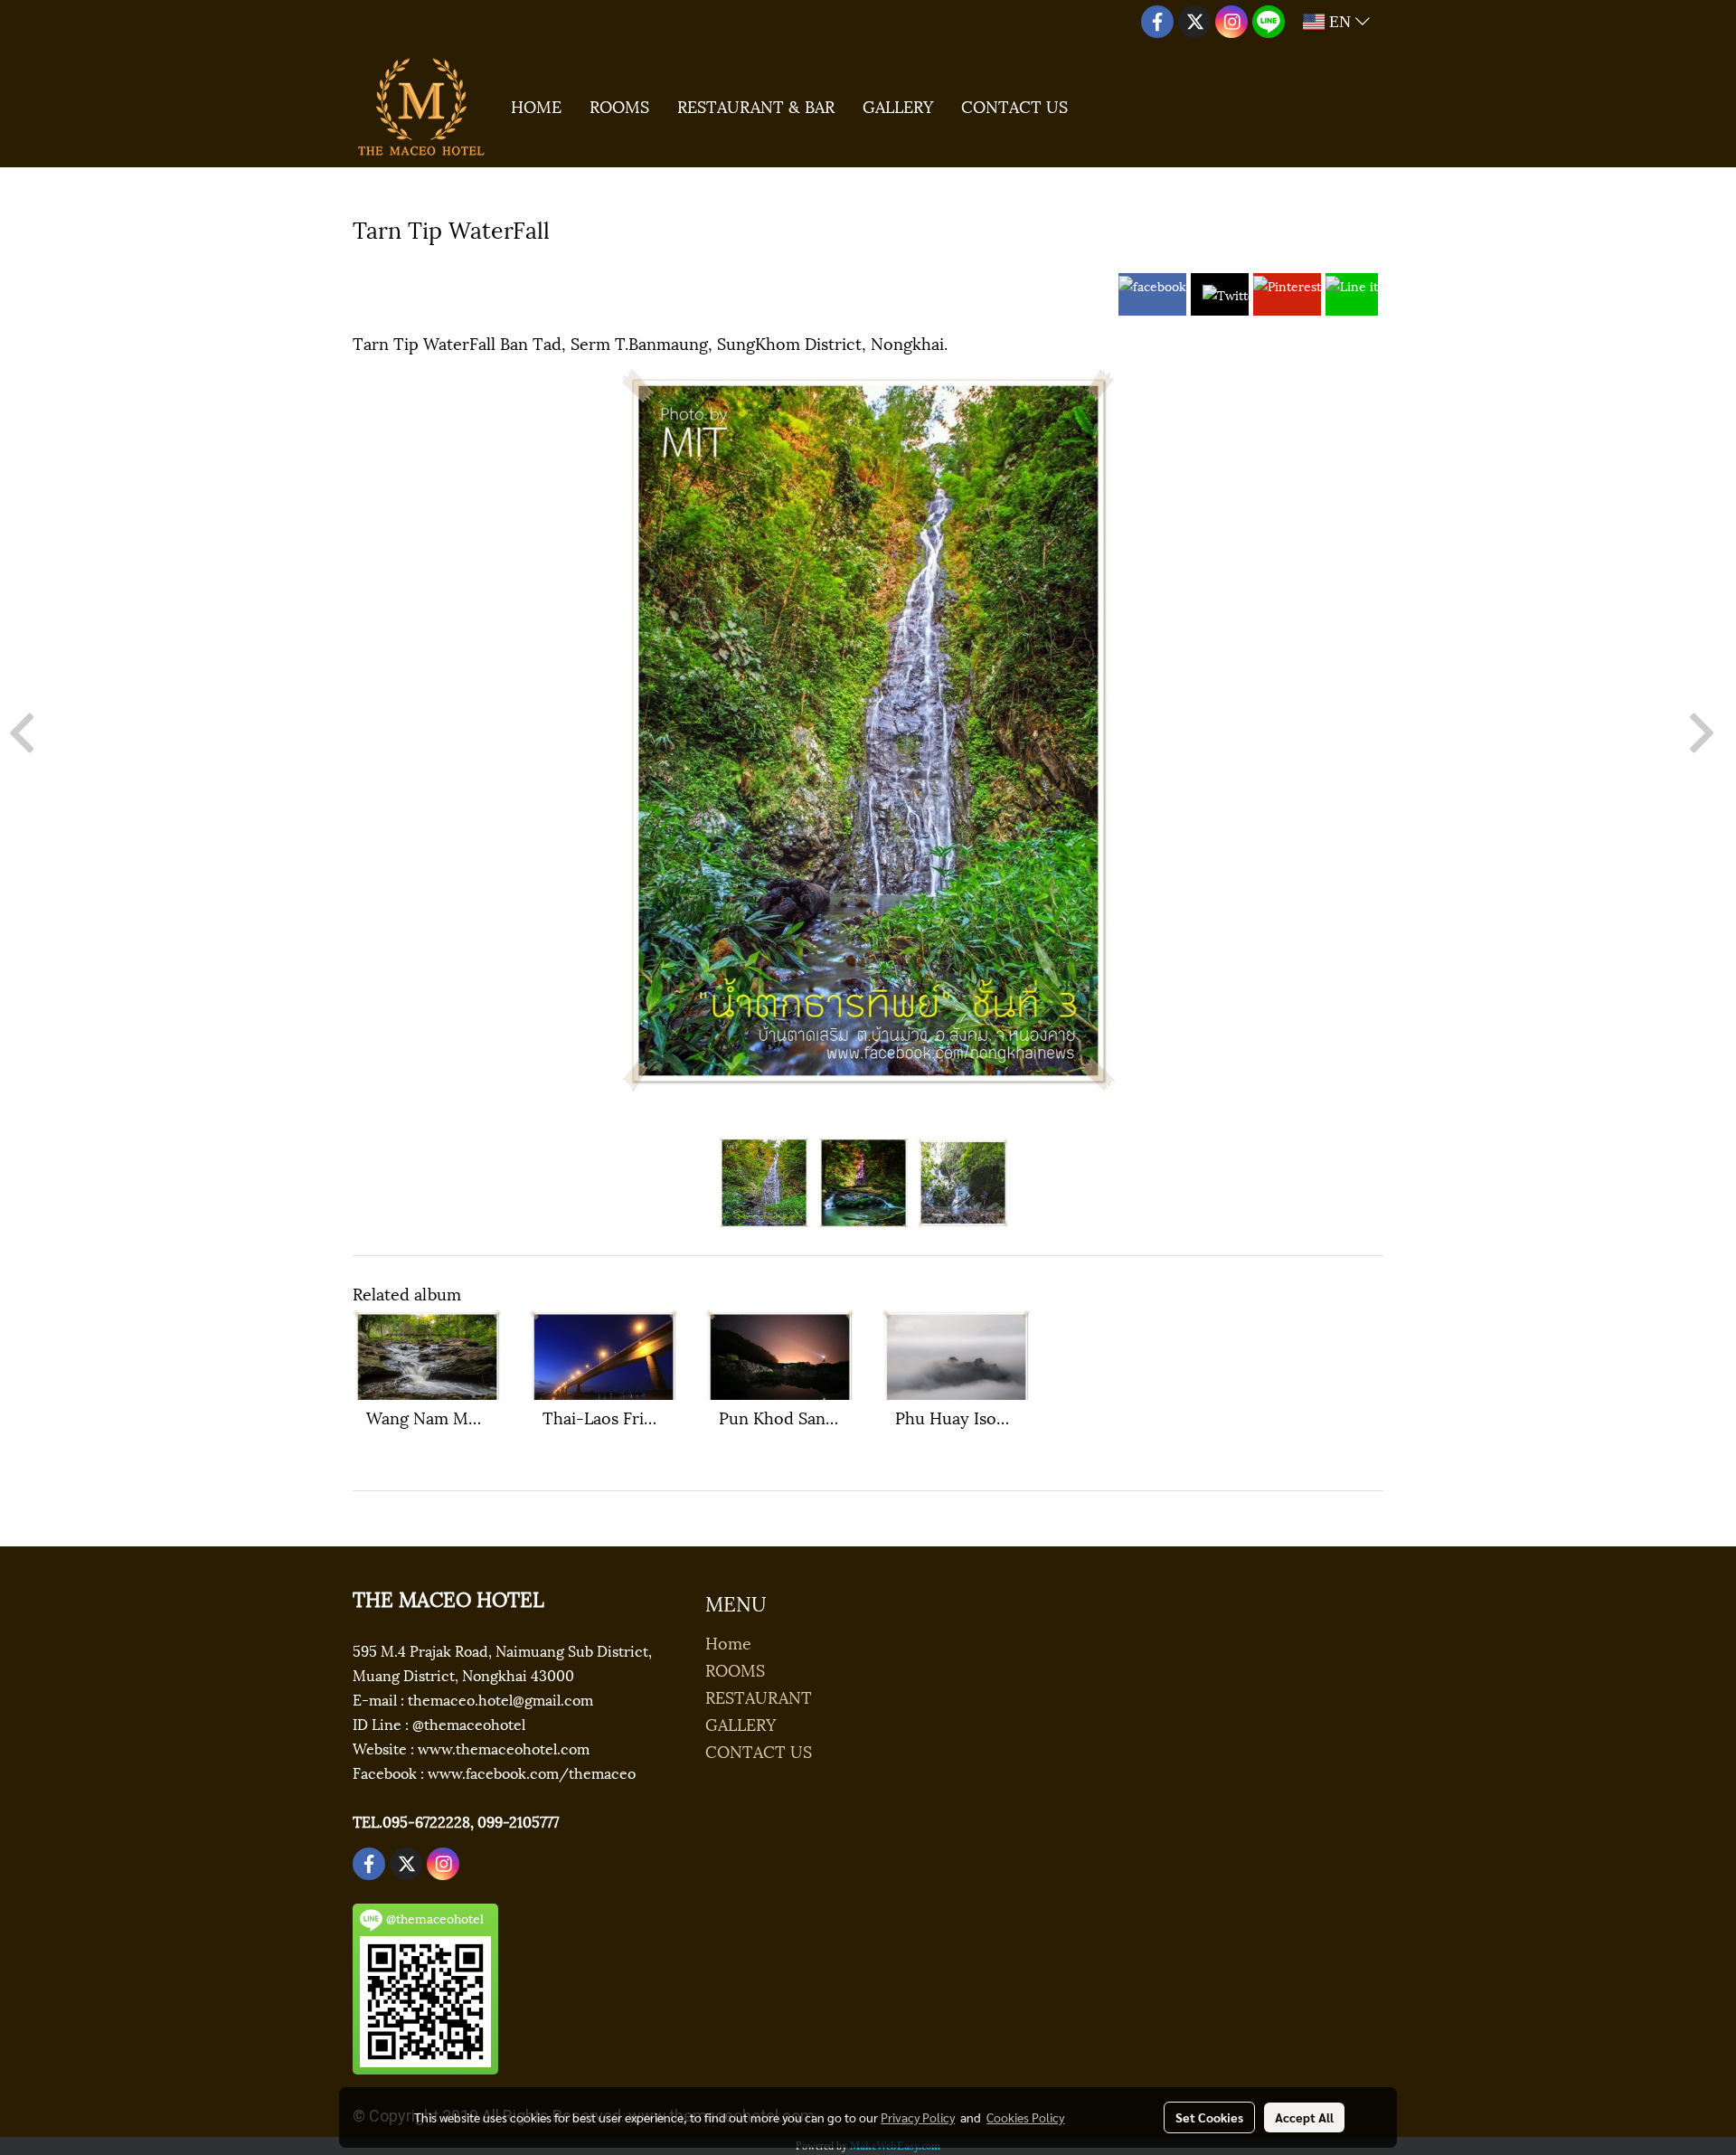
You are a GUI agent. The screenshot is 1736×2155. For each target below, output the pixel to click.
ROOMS (619, 105)
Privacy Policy (918, 2117)
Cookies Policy (1025, 2117)
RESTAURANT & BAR (756, 105)
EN (1340, 22)
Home (728, 1642)
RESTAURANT (759, 1696)
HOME (536, 105)
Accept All (1304, 2117)
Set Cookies (1209, 2117)
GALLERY (898, 105)
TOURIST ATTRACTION (443, 261)
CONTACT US (1014, 105)
